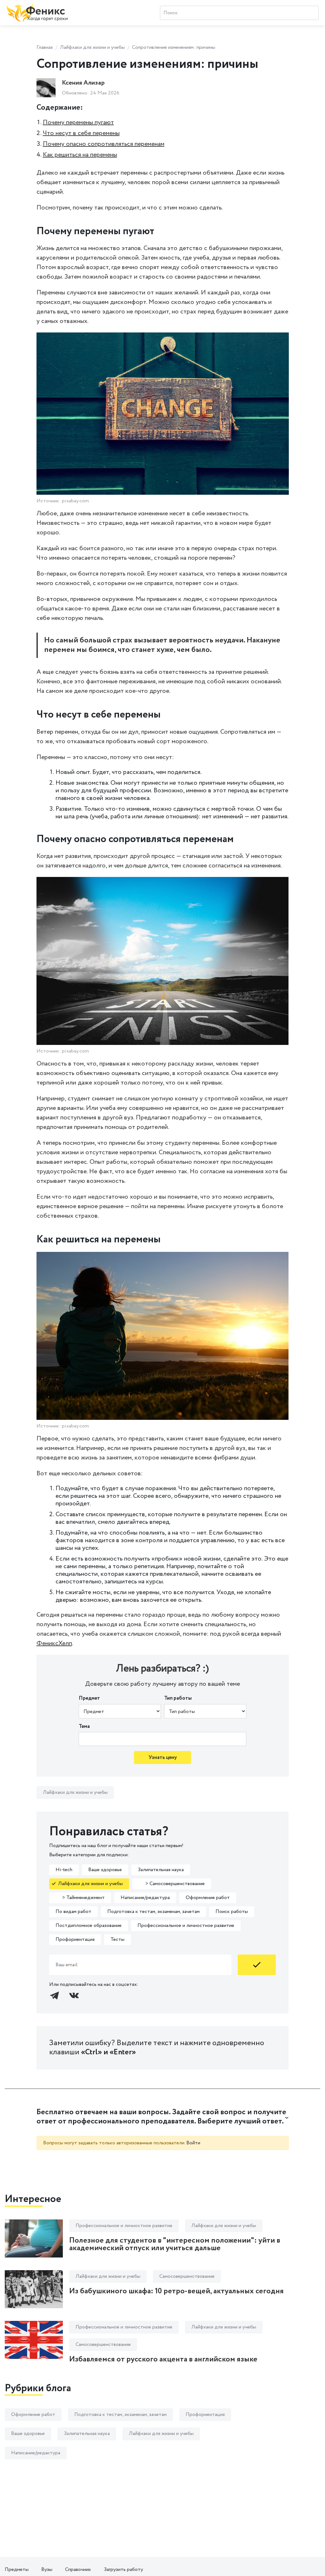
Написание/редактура (145, 1898)
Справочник (78, 2570)
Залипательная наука (161, 1870)
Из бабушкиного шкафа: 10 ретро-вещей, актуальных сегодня (176, 2291)
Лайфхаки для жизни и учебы (92, 47)
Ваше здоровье (105, 1870)
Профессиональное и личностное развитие (186, 1926)
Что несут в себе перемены (81, 133)
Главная (45, 47)
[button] (163, 2117)
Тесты (117, 1939)
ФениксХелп (54, 1643)
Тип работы (178, 1698)
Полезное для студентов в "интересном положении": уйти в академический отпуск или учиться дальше (175, 2244)
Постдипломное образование (89, 1926)
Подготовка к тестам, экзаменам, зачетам (153, 1912)
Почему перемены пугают (78, 122)
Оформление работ (208, 1898)
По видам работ (73, 1912)
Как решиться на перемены (80, 155)
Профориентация (75, 1939)
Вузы (47, 2570)
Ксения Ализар (83, 83)
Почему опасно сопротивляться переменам (104, 144)
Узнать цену (163, 1758)
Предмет (89, 1698)
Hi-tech (64, 1870)
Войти (193, 2143)
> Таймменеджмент (80, 1898)
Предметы (17, 2570)
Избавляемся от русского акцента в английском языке (163, 2359)
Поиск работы (232, 1912)
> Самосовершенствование (172, 1884)
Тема (84, 1726)
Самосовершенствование (187, 2276)
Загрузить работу (123, 2570)
